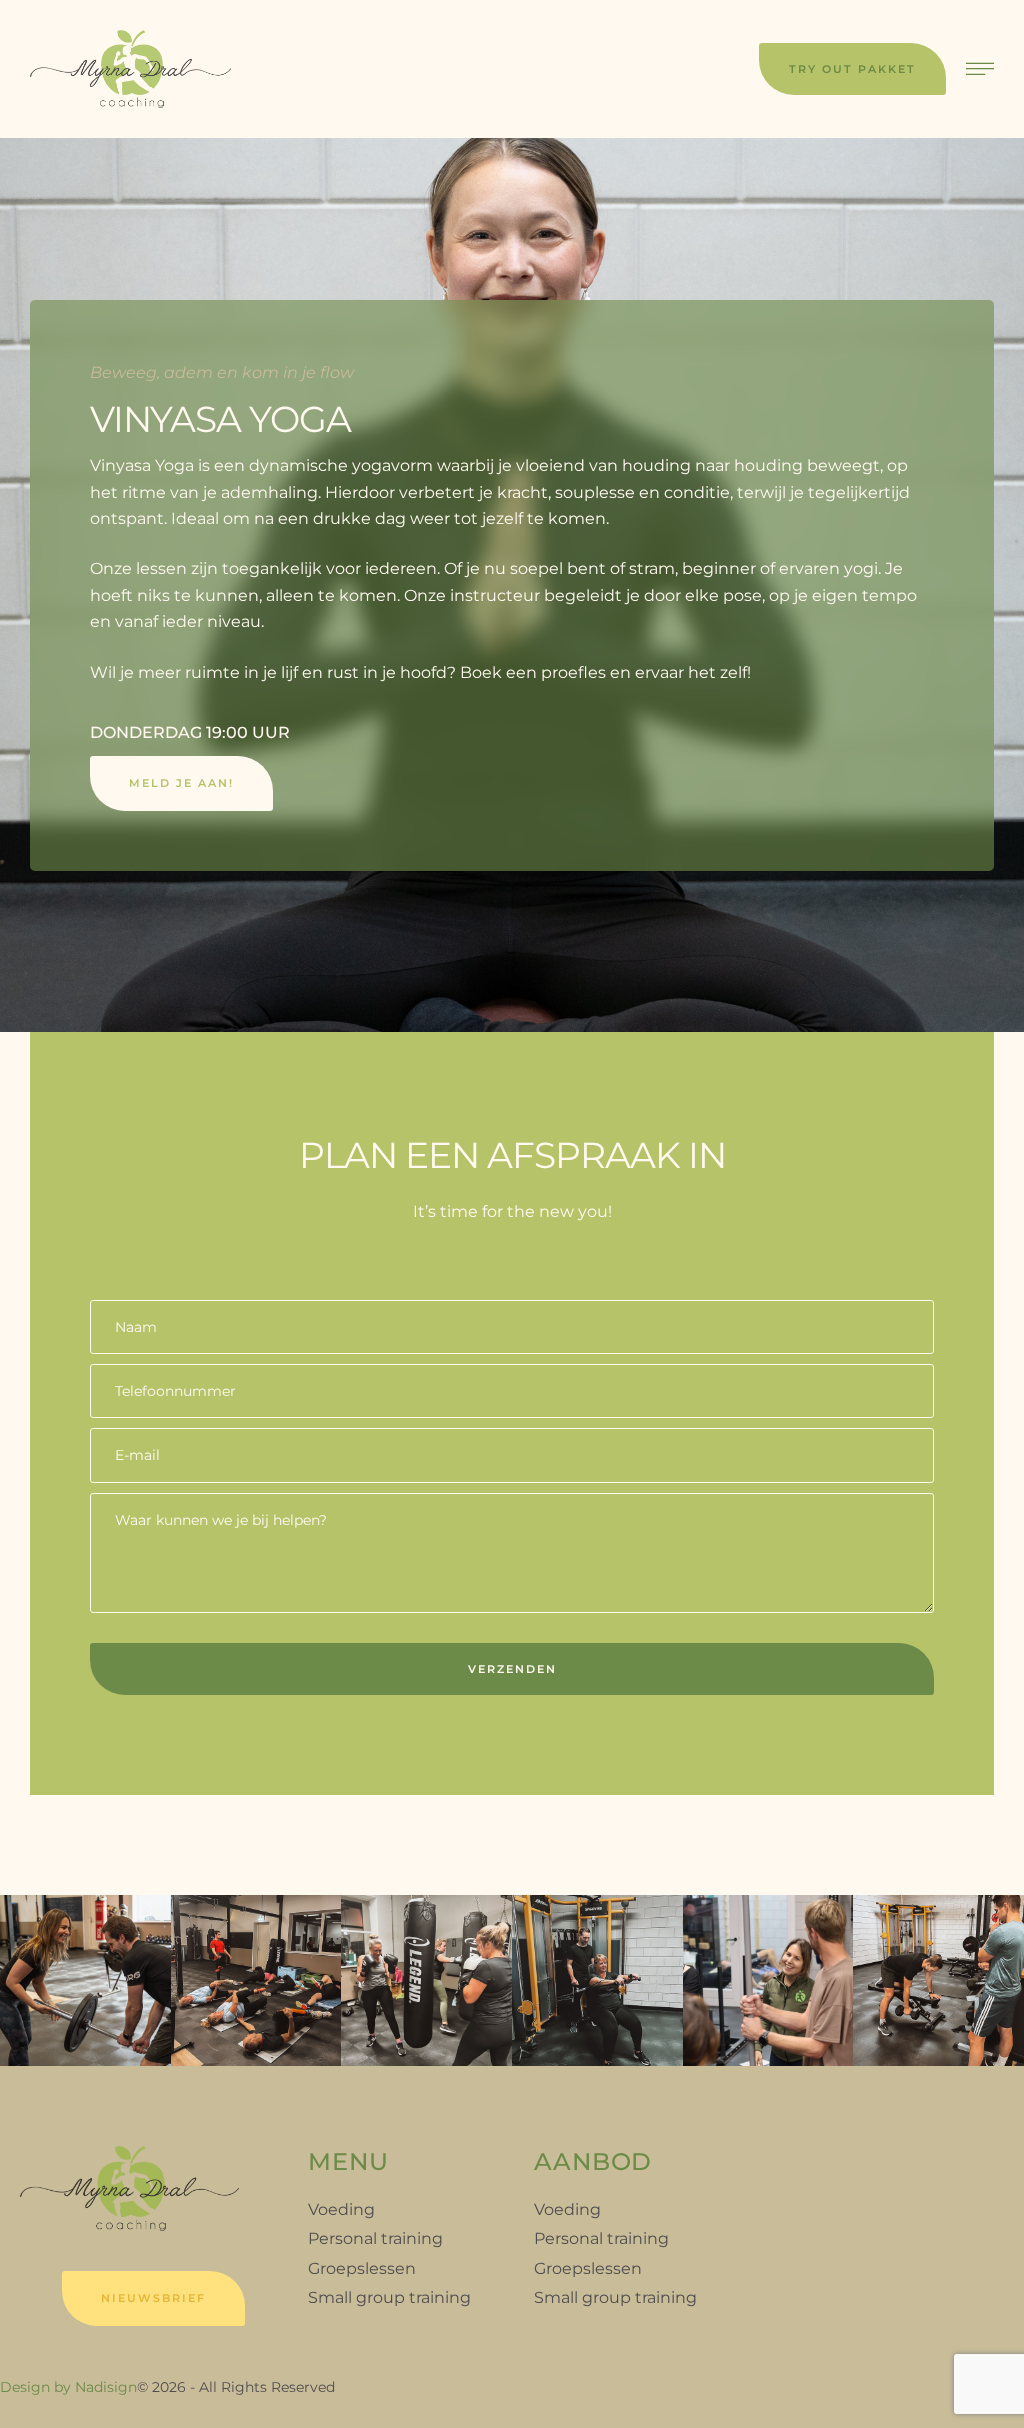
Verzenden (512, 1669)
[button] (852, 69)
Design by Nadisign (68, 2387)
